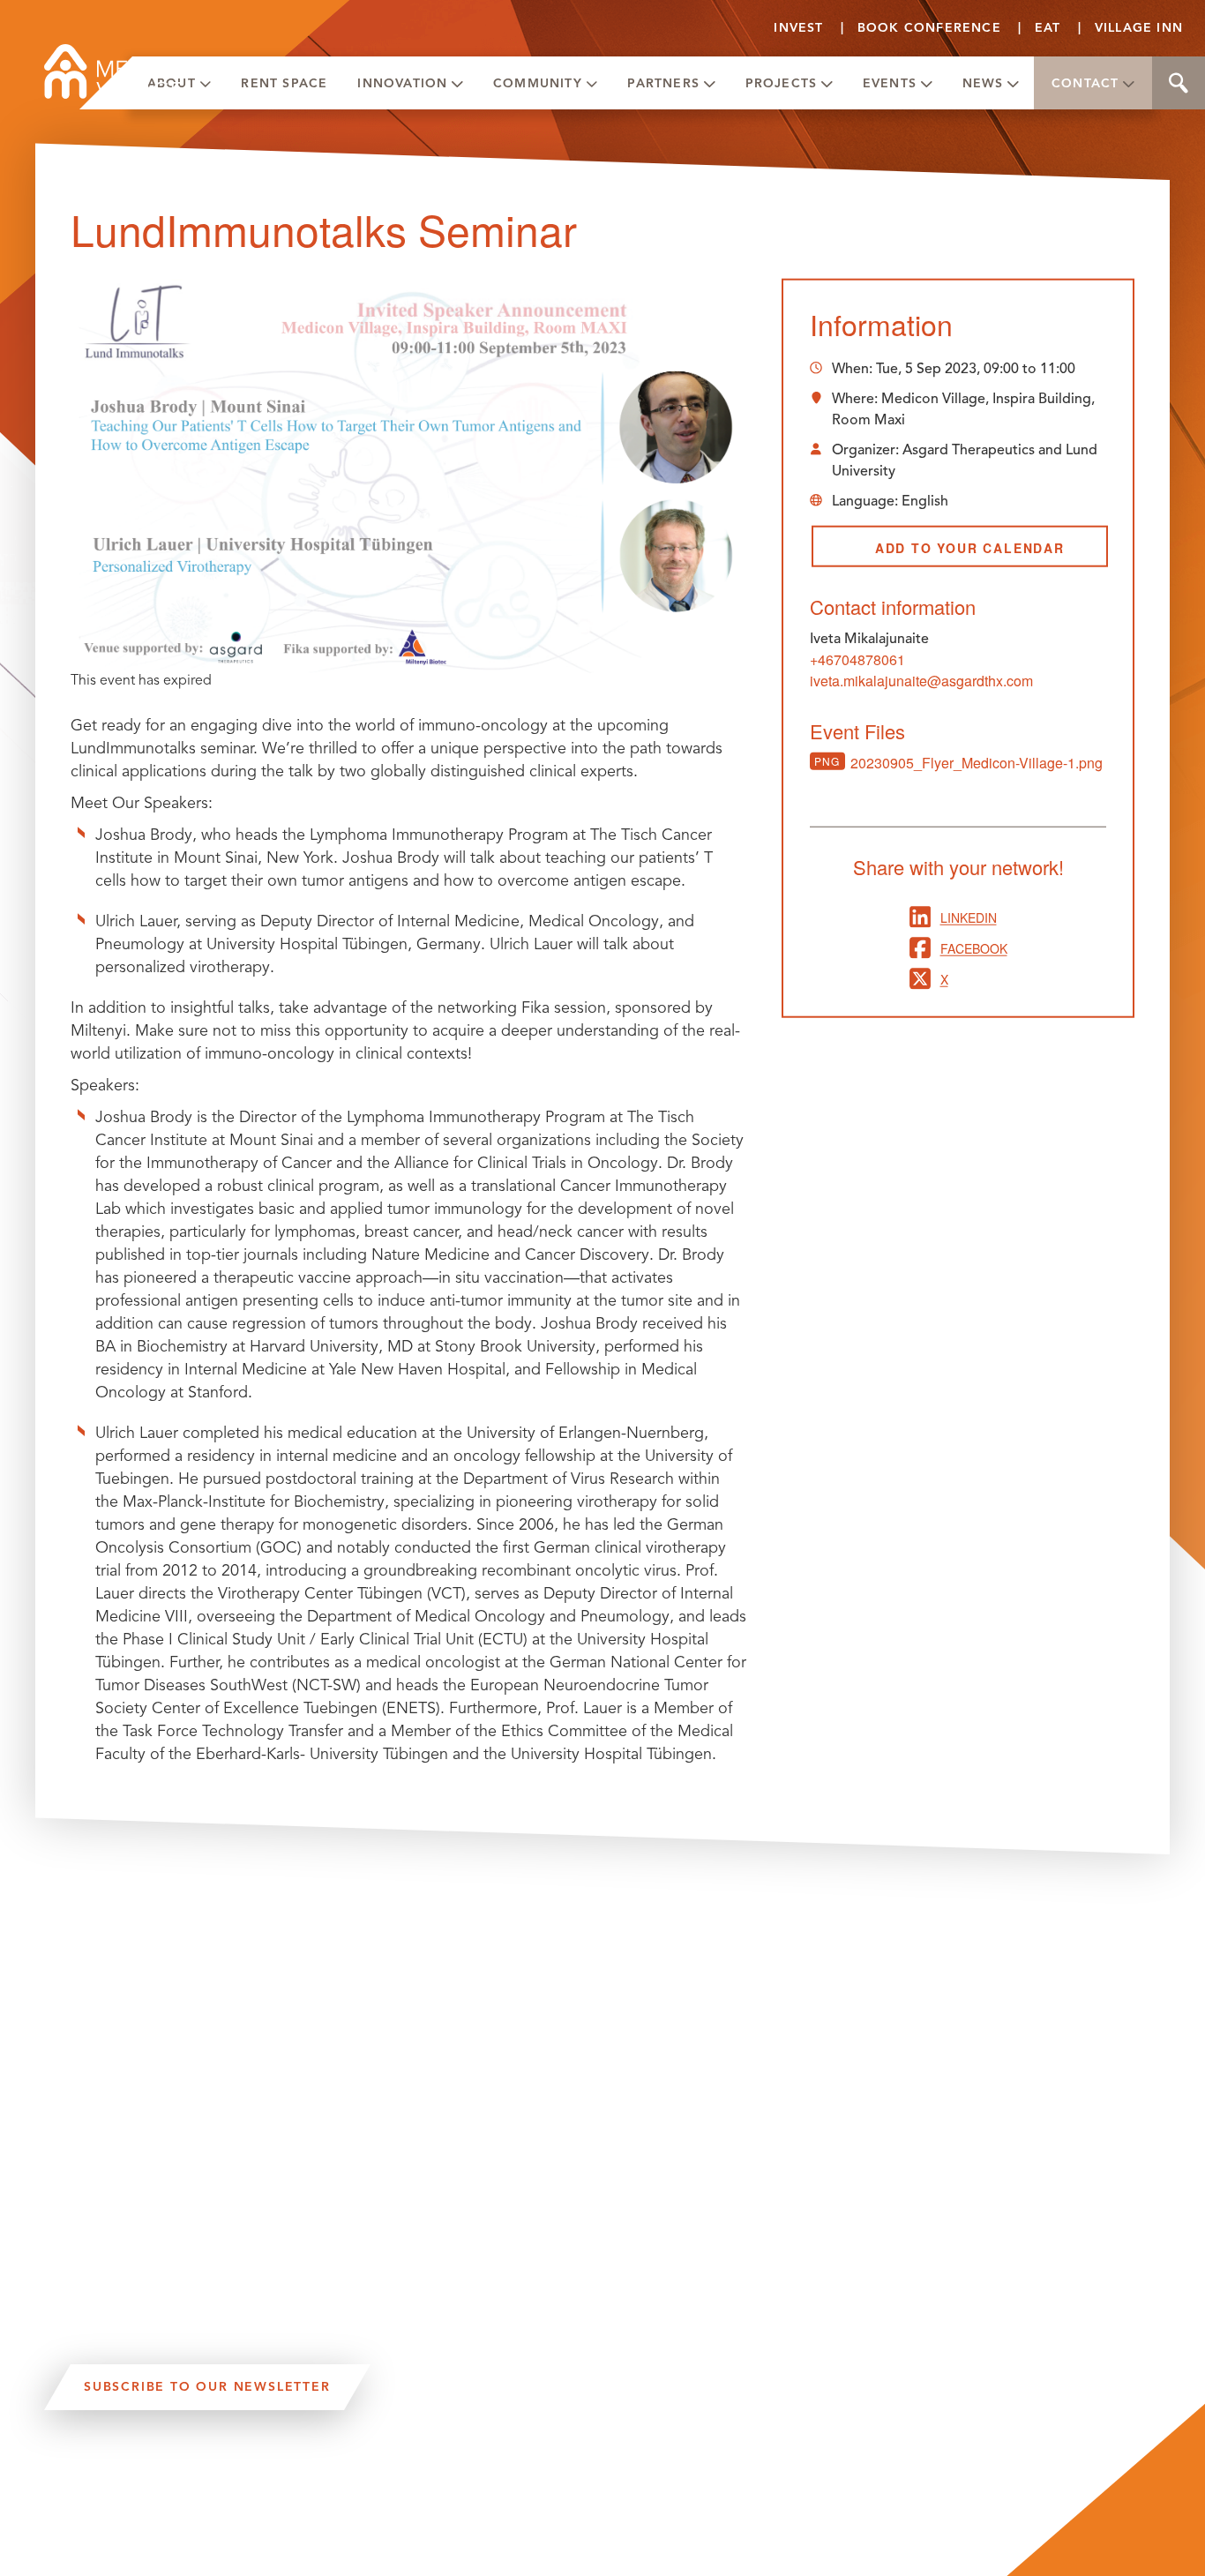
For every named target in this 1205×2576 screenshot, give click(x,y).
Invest (798, 28)
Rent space (284, 83)
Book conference (929, 28)
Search (1179, 83)
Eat (1048, 28)
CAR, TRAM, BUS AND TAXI (221, 2496)
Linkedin (969, 917)
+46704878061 (857, 659)
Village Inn (1139, 28)
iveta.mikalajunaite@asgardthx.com (921, 681)
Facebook (974, 947)
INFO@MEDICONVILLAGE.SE (141, 2564)
